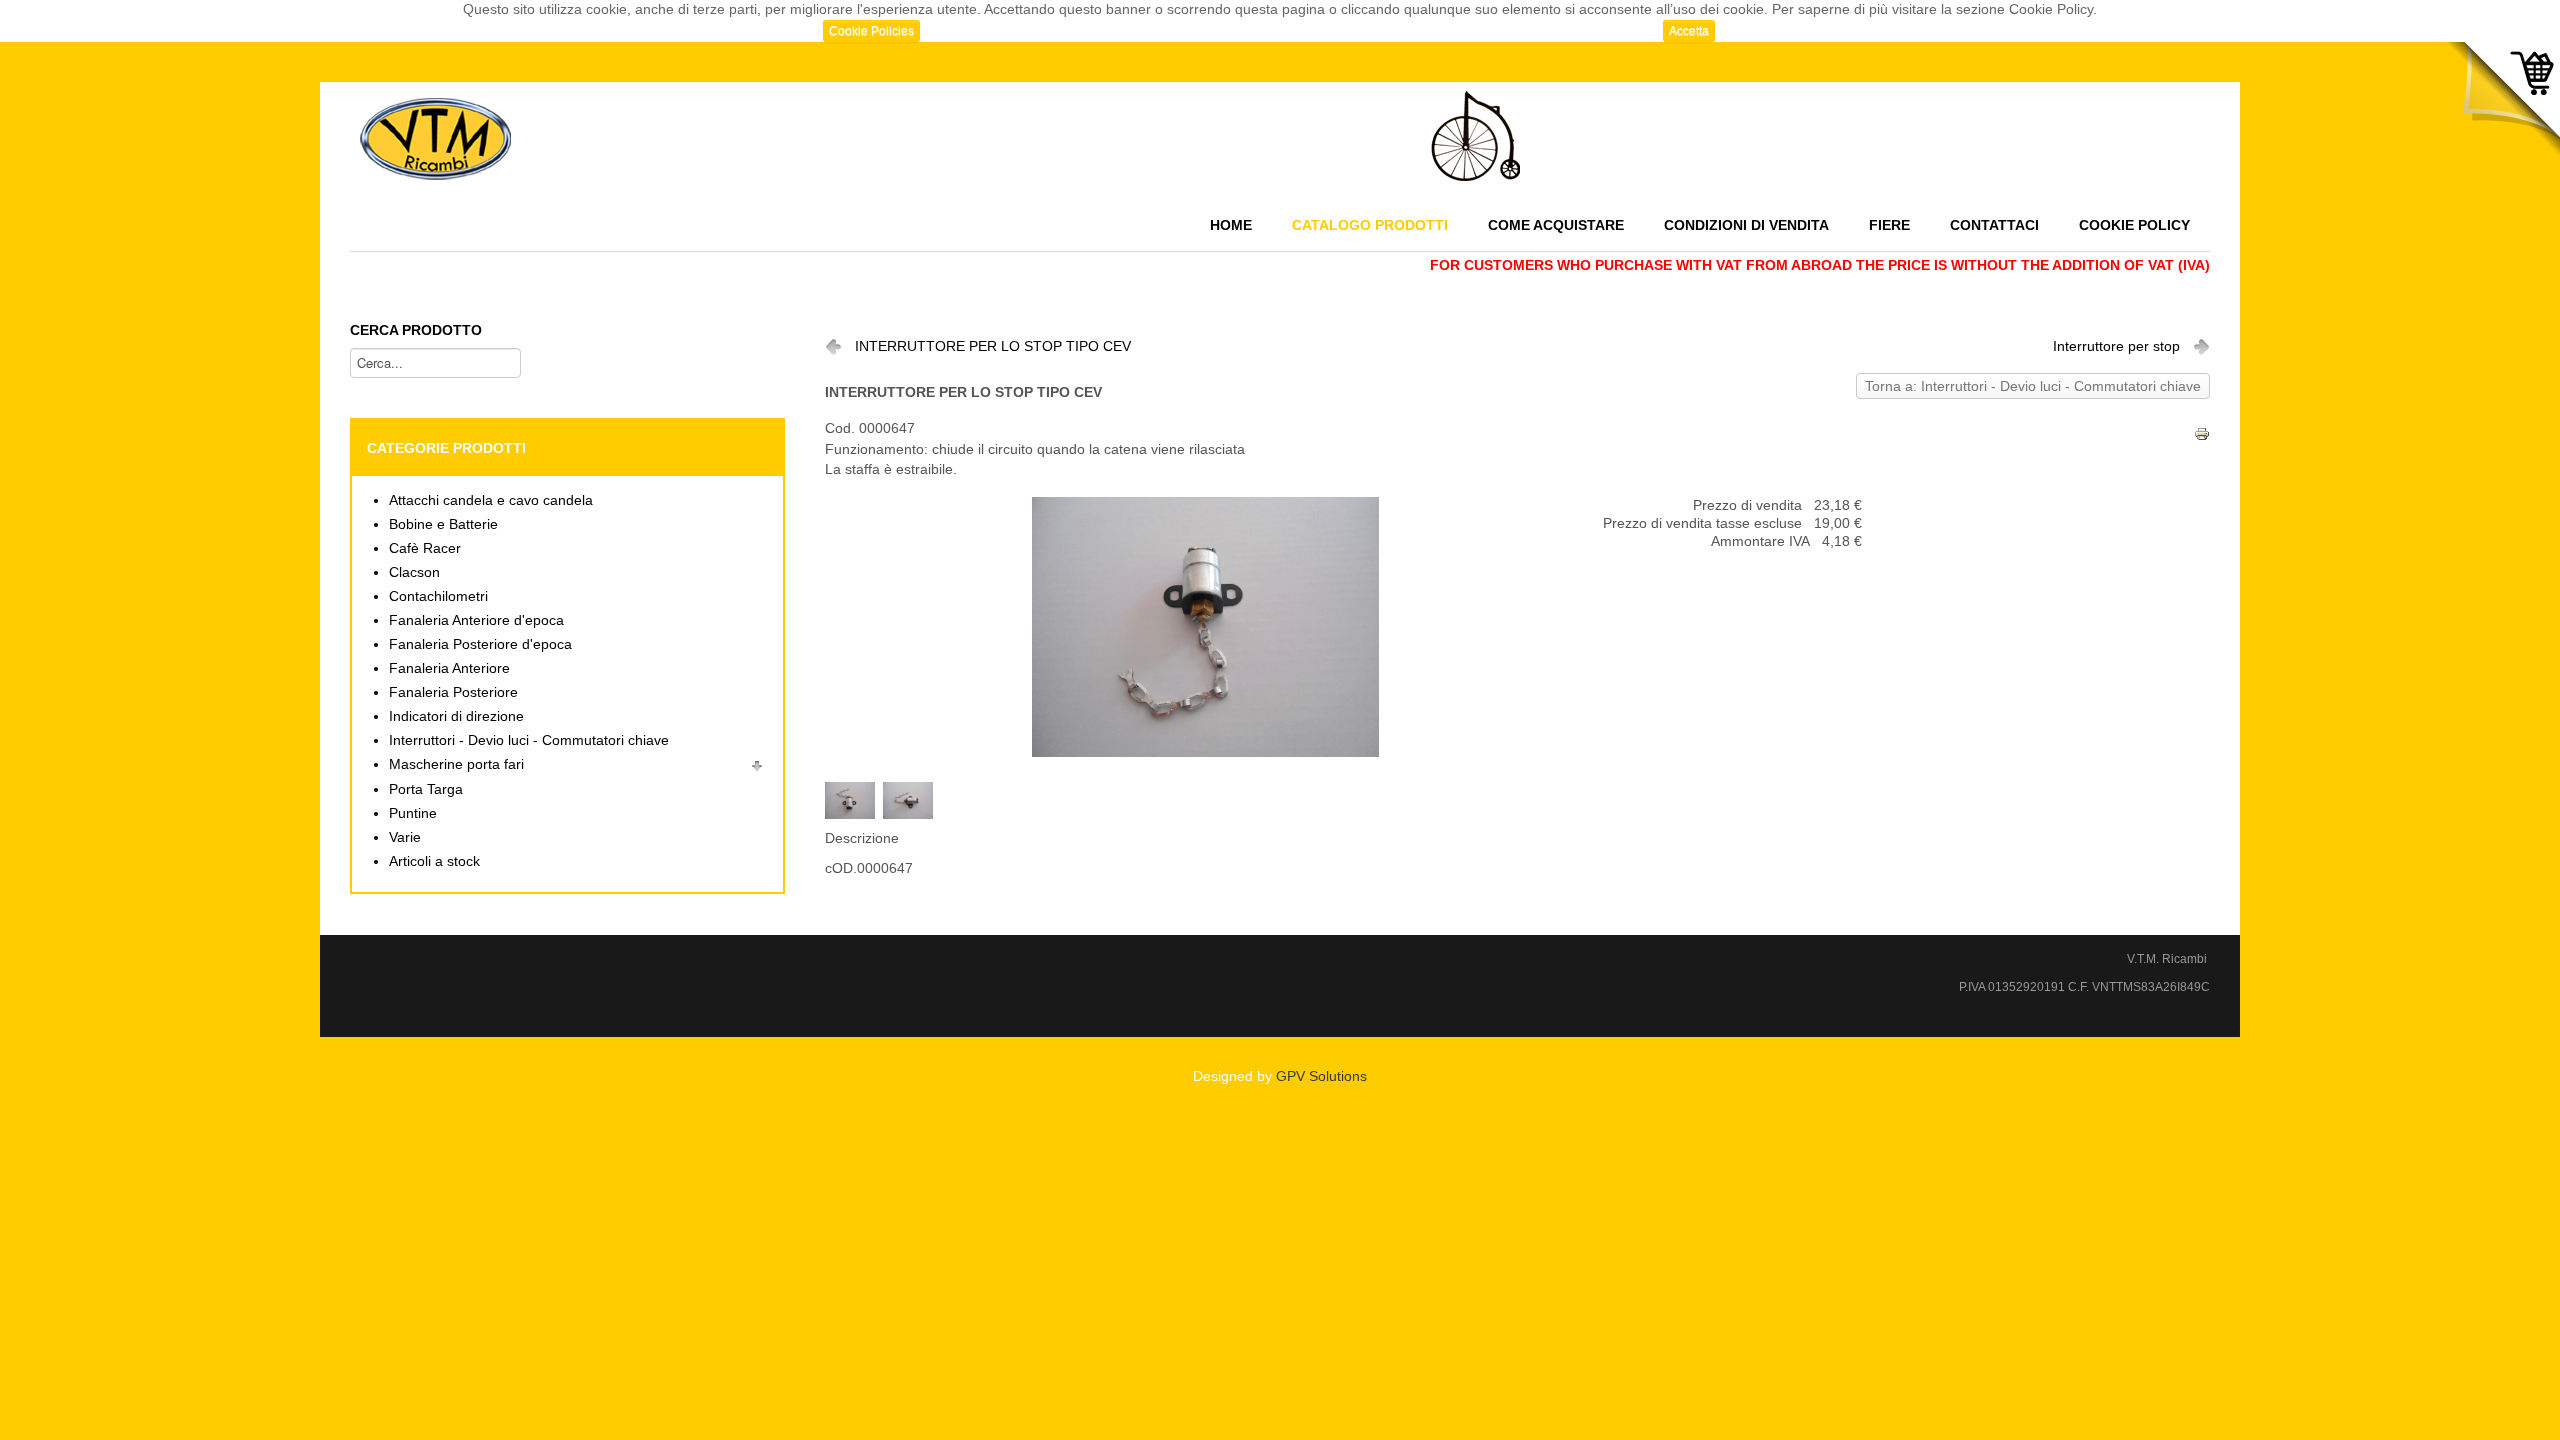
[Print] (2202, 432)
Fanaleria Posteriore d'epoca (480, 644)
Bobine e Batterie (443, 524)
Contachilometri (438, 596)
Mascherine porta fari (456, 764)
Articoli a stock (434, 861)
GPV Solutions (1321, 1076)
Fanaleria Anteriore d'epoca (476, 620)
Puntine (413, 813)
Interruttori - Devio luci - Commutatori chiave (529, 740)
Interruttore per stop (2116, 346)
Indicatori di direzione (456, 716)
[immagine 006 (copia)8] (912, 799)
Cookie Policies (871, 31)
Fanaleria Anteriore (449, 668)
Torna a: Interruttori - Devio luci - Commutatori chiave (2033, 386)
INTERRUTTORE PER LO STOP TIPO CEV (993, 346)
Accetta (1689, 31)
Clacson (414, 572)
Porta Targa (426, 789)
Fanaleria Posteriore (453, 692)
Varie (405, 837)
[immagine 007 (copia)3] (854, 799)
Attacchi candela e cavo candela (491, 500)
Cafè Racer (425, 548)
